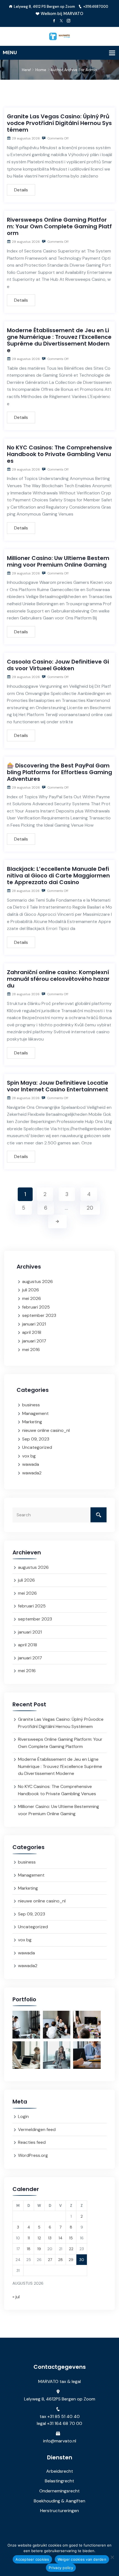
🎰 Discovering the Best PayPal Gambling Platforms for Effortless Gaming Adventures (59, 772)
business (31, 1405)
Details (21, 190)
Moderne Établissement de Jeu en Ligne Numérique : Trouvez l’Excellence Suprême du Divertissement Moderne (59, 340)
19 (39, 2249)
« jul (16, 2297)
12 (39, 2238)
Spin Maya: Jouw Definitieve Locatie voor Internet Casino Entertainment (58, 1086)
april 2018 (32, 1332)
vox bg (29, 1456)
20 (90, 1208)
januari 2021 (34, 1324)
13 (50, 2238)
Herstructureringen (59, 2511)
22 (71, 2249)
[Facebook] (54, 21)
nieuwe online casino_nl (46, 1430)
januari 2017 (34, 1341)
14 (61, 2238)
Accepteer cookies (32, 2559)
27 (50, 2260)
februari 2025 (36, 1307)
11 (29, 2238)
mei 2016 (31, 1350)
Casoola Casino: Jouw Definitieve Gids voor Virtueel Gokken (58, 665)
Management (35, 1413)
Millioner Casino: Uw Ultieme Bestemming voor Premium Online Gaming (58, 561)
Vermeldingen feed (37, 2129)
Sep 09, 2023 (36, 1439)
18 (29, 2249)
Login (23, 2116)
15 (71, 2238)
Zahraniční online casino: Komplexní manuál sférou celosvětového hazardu (58, 979)
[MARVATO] (59, 36)
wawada (31, 1464)
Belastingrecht (59, 2481)
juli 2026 (31, 1290)
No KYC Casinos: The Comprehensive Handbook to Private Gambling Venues (59, 454)
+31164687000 (96, 7)
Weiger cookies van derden (82, 2559)
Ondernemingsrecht (59, 2491)
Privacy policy (61, 2568)
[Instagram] (68, 21)
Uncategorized (37, 1447)
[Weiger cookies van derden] (112, 2557)
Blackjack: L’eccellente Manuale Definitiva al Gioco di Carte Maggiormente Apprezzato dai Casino (58, 876)
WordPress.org (33, 2155)
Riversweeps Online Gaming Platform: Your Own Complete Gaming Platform (59, 226)
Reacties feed (32, 2142)
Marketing (32, 1422)
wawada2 (32, 1473)
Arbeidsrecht (60, 2471)
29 (71, 2260)
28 (60, 2260)
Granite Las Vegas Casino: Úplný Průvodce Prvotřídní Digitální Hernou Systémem (59, 123)
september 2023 (39, 1315)
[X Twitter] (61, 21)
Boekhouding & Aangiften (59, 2501)
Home (41, 70)
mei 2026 (32, 1298)
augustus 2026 (37, 1281)
